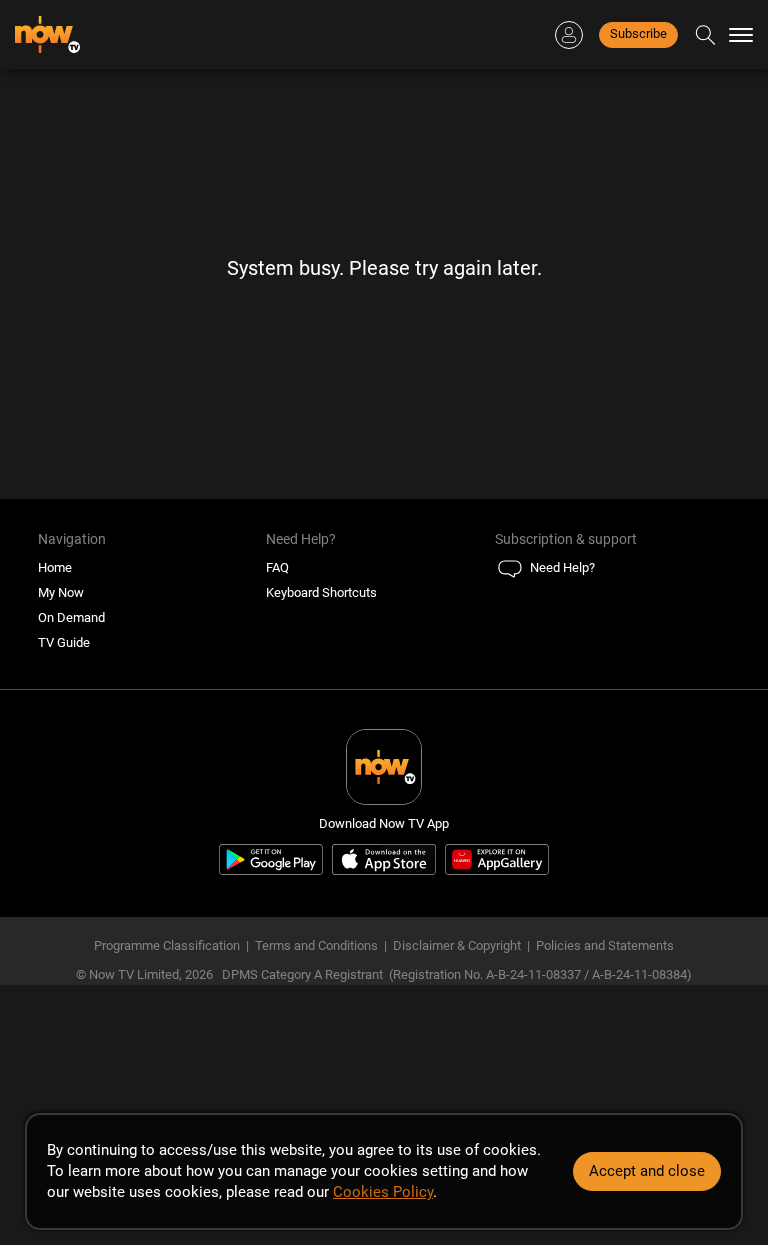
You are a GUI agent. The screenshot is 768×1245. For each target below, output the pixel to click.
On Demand (71, 617)
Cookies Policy (383, 1192)
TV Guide (64, 642)
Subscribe (638, 33)
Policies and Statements (605, 945)
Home (55, 567)
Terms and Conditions (316, 945)
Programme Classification (167, 945)
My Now (61, 592)
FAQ (277, 567)
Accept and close (647, 1171)
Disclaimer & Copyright (457, 945)
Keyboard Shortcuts (321, 592)
